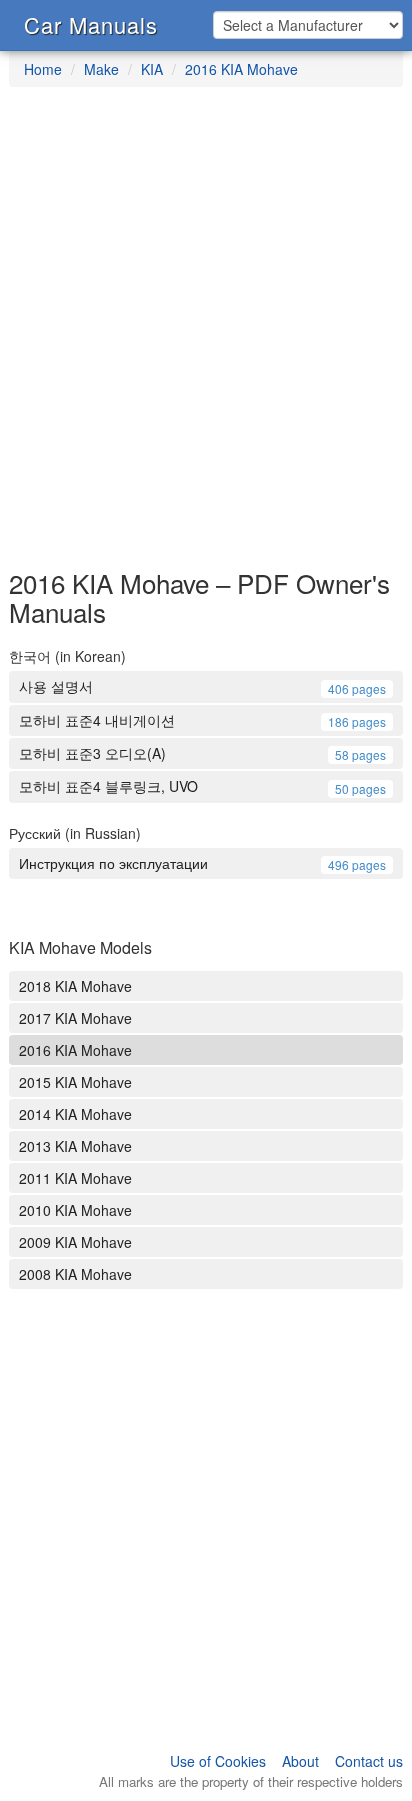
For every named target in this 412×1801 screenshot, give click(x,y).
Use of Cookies (218, 1761)
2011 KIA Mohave (75, 1178)
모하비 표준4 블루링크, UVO (202, 786)
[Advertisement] (206, 338)
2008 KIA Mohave (75, 1274)
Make (101, 69)
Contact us (369, 1761)
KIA (152, 69)
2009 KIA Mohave (75, 1242)
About (300, 1761)
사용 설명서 (202, 686)
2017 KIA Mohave (75, 1018)
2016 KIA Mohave (241, 69)
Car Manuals (91, 24)
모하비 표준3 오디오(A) (202, 753)
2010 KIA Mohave (75, 1210)
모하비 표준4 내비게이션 (202, 720)
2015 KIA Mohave (75, 1082)
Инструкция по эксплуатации (202, 863)
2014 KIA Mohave (75, 1114)
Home (43, 69)
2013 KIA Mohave (75, 1146)
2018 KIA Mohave (75, 986)
